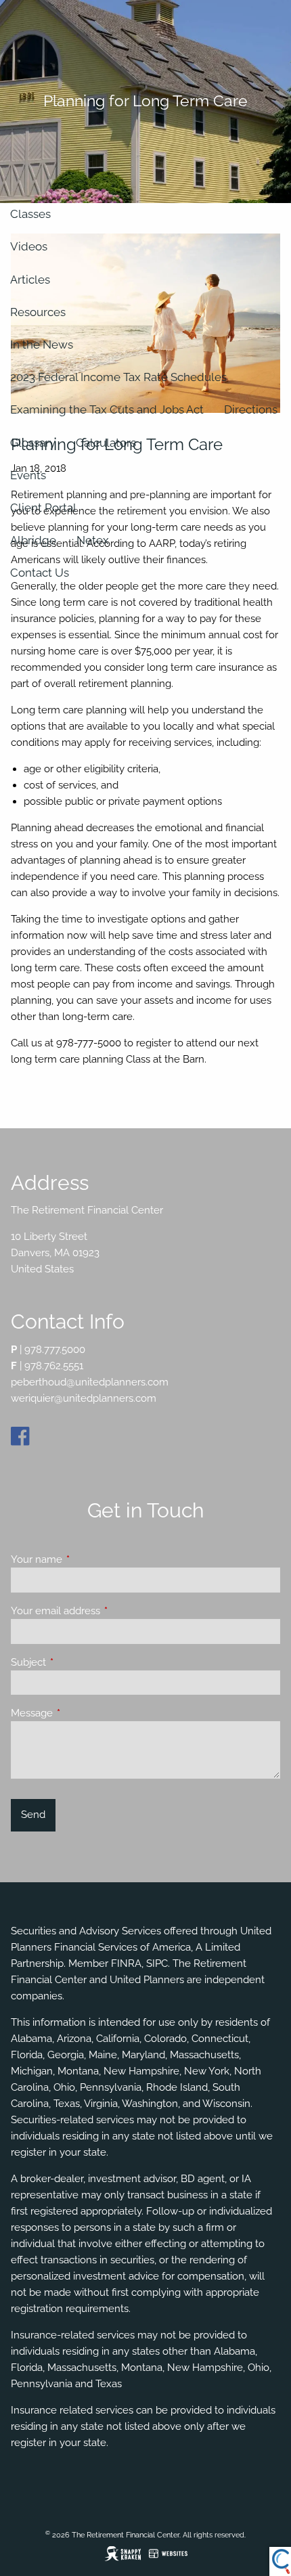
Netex (93, 540)
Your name (86, 1559)
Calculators (106, 443)
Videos (29, 246)
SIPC (157, 1963)
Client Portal (43, 508)
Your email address (105, 1611)
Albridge (33, 540)
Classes (30, 214)
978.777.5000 (55, 1350)
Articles (30, 280)
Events (28, 475)
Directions (251, 409)
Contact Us (40, 573)
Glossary (33, 443)
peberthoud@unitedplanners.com (90, 1382)
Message (81, 1713)
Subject (77, 1662)
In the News (42, 345)
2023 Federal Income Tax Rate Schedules (118, 377)
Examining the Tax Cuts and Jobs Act (107, 409)
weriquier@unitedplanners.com (84, 1398)
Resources (38, 312)
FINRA (126, 1963)
